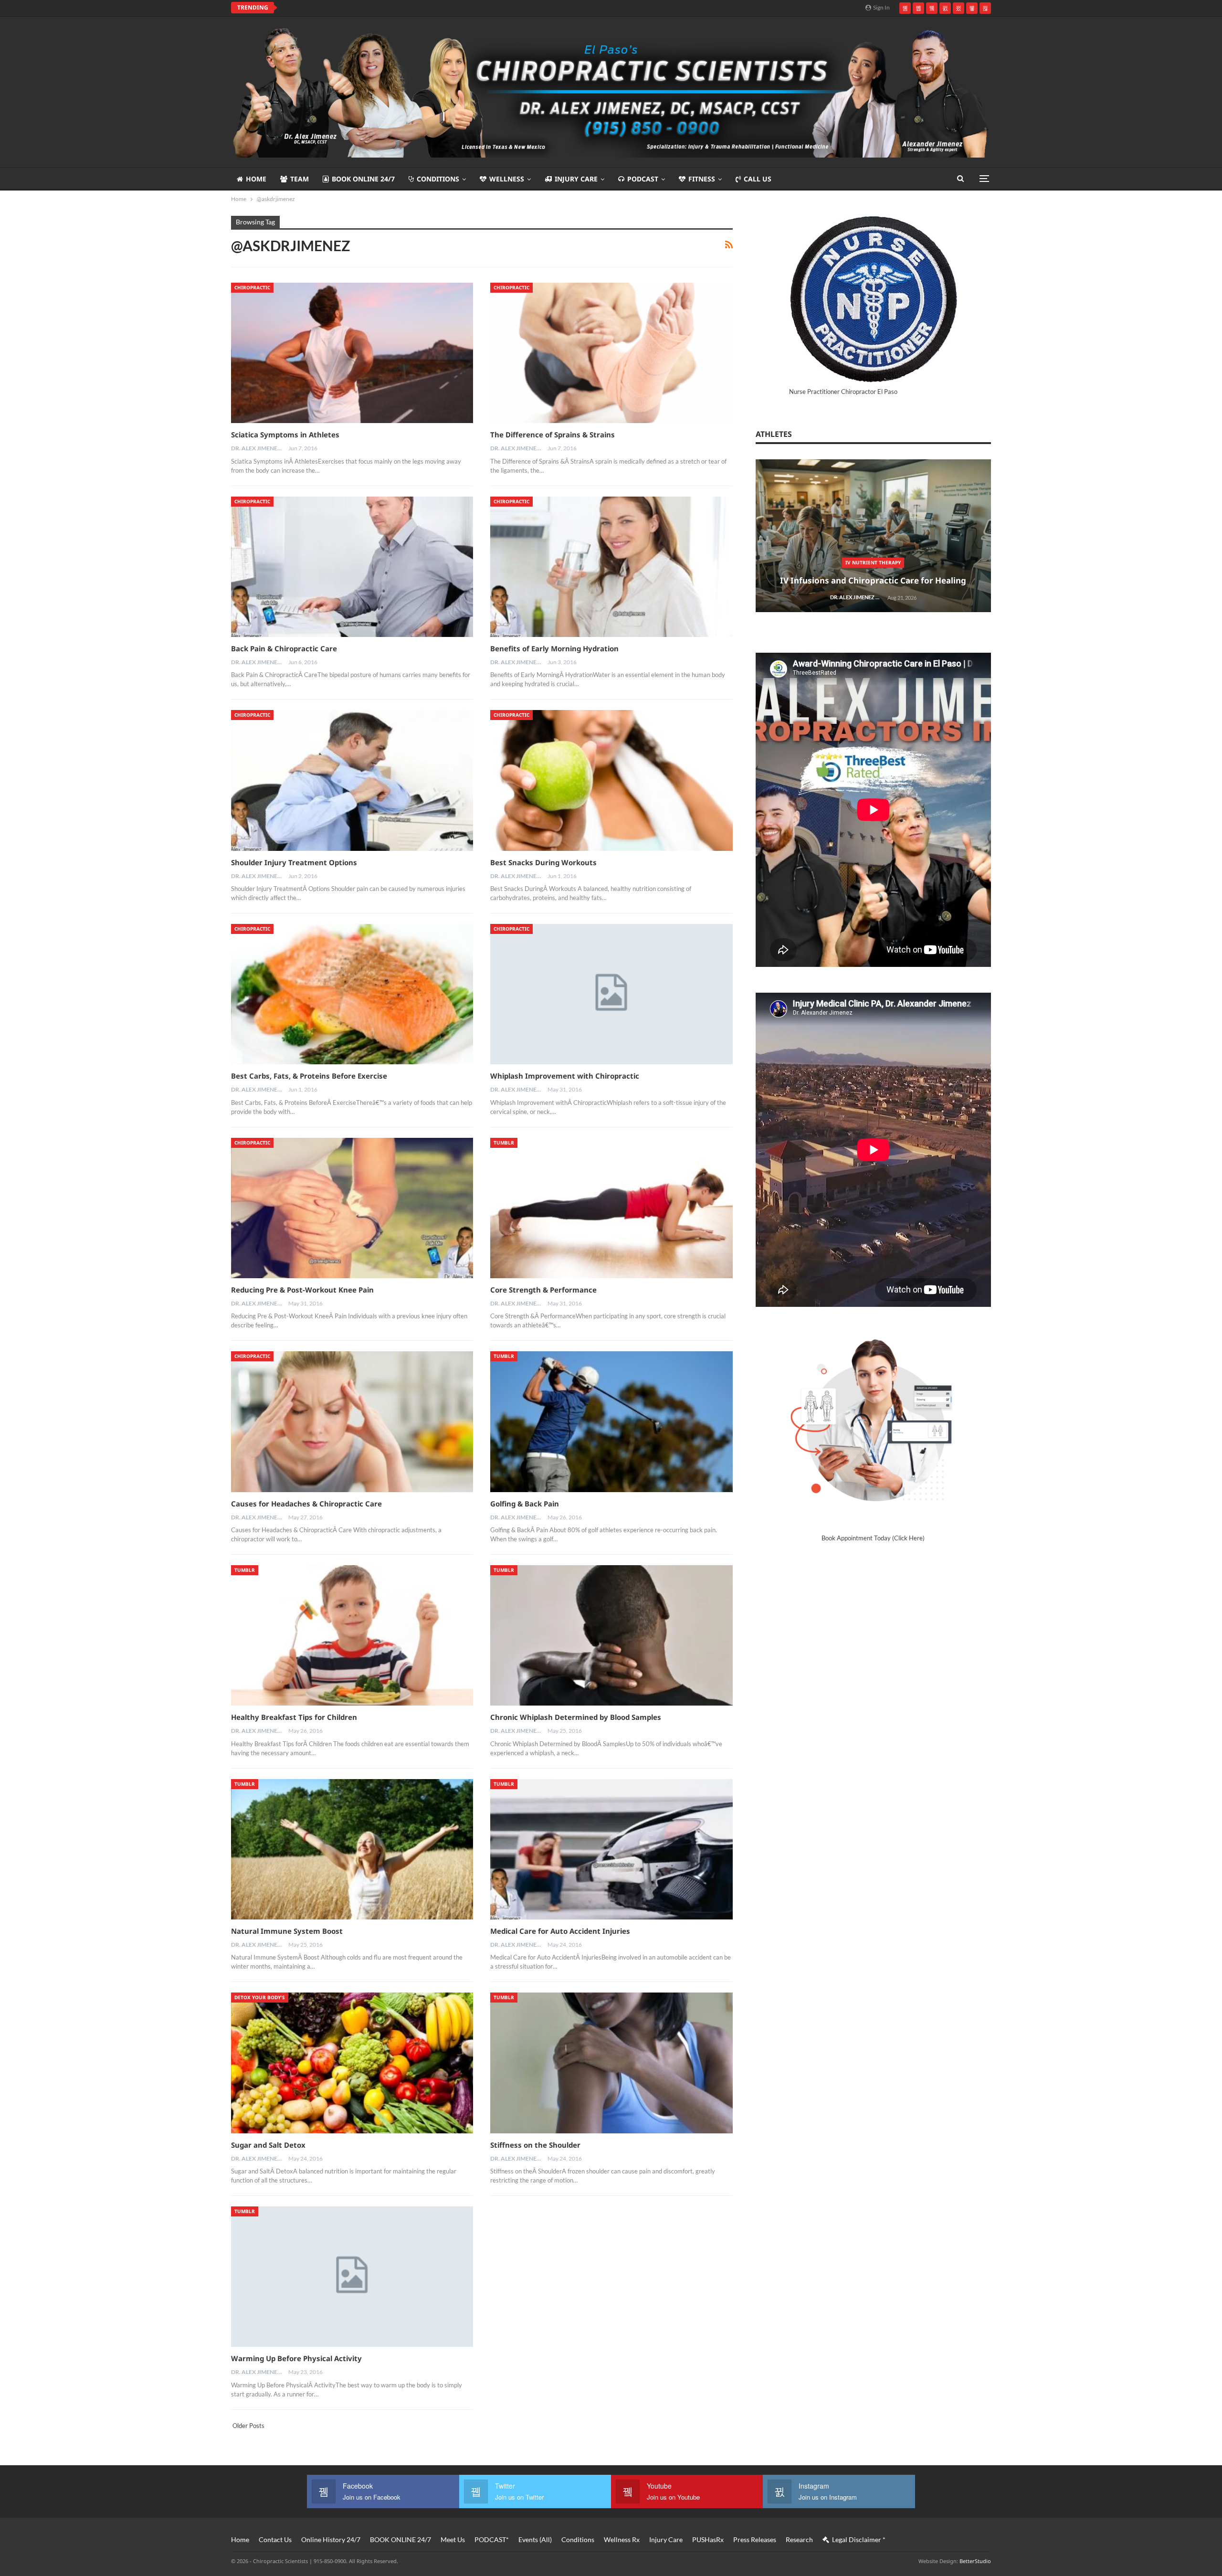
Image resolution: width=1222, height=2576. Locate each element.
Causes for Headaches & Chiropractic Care (306, 1504)
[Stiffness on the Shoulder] (611, 2063)
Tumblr (504, 1143)
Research (799, 2539)
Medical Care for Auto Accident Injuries (560, 1931)
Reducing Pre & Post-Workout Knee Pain (302, 1290)
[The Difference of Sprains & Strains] (611, 353)
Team (300, 179)
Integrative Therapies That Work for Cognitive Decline (382, 8)
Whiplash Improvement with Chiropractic (565, 1076)
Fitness (702, 179)
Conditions (438, 179)
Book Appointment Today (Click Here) (873, 1538)
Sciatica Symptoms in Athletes (285, 435)
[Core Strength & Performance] (611, 1208)
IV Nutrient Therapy (873, 562)
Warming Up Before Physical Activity (296, 2358)
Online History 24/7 (331, 2539)
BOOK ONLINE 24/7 (363, 179)
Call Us (758, 179)
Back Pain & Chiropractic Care (284, 648)
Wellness (507, 179)
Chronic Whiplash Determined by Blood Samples (576, 1717)
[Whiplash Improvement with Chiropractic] (611, 994)
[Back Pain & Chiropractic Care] (352, 567)
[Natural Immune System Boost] (352, 1849)
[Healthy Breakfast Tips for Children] (352, 1635)
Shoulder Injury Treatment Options (294, 862)
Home (256, 179)
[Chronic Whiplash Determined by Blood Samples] (611, 1635)
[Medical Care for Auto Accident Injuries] (611, 1849)
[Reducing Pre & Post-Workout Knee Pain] (352, 1208)
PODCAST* (492, 2539)
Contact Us (275, 2539)
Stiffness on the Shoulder (535, 2145)
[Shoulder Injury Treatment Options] (352, 780)
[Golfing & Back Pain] (611, 1421)
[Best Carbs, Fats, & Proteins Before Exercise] (352, 994)
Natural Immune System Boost (287, 1931)
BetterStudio (975, 2561)
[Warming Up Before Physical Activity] (352, 2277)
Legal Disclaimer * (859, 2539)
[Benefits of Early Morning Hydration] (611, 567)
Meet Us (453, 2539)
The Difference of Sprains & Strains (553, 435)
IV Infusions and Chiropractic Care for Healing (873, 580)
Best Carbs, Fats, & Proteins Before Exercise (309, 1076)
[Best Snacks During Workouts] (611, 780)
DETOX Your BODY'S (260, 1997)
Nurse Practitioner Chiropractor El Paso (843, 392)
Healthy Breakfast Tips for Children (294, 1717)
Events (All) (535, 2539)
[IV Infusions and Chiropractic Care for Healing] (873, 536)
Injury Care (576, 179)
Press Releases (755, 2539)
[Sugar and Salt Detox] (352, 2063)
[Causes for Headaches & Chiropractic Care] (352, 1421)
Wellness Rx (622, 2539)
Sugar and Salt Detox (268, 2145)
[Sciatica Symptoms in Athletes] (352, 353)
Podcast (643, 179)
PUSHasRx (708, 2539)
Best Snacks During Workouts (543, 862)
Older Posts (248, 2426)
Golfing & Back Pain (525, 1504)
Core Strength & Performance (543, 1290)
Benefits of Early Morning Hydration (554, 648)
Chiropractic (252, 287)
